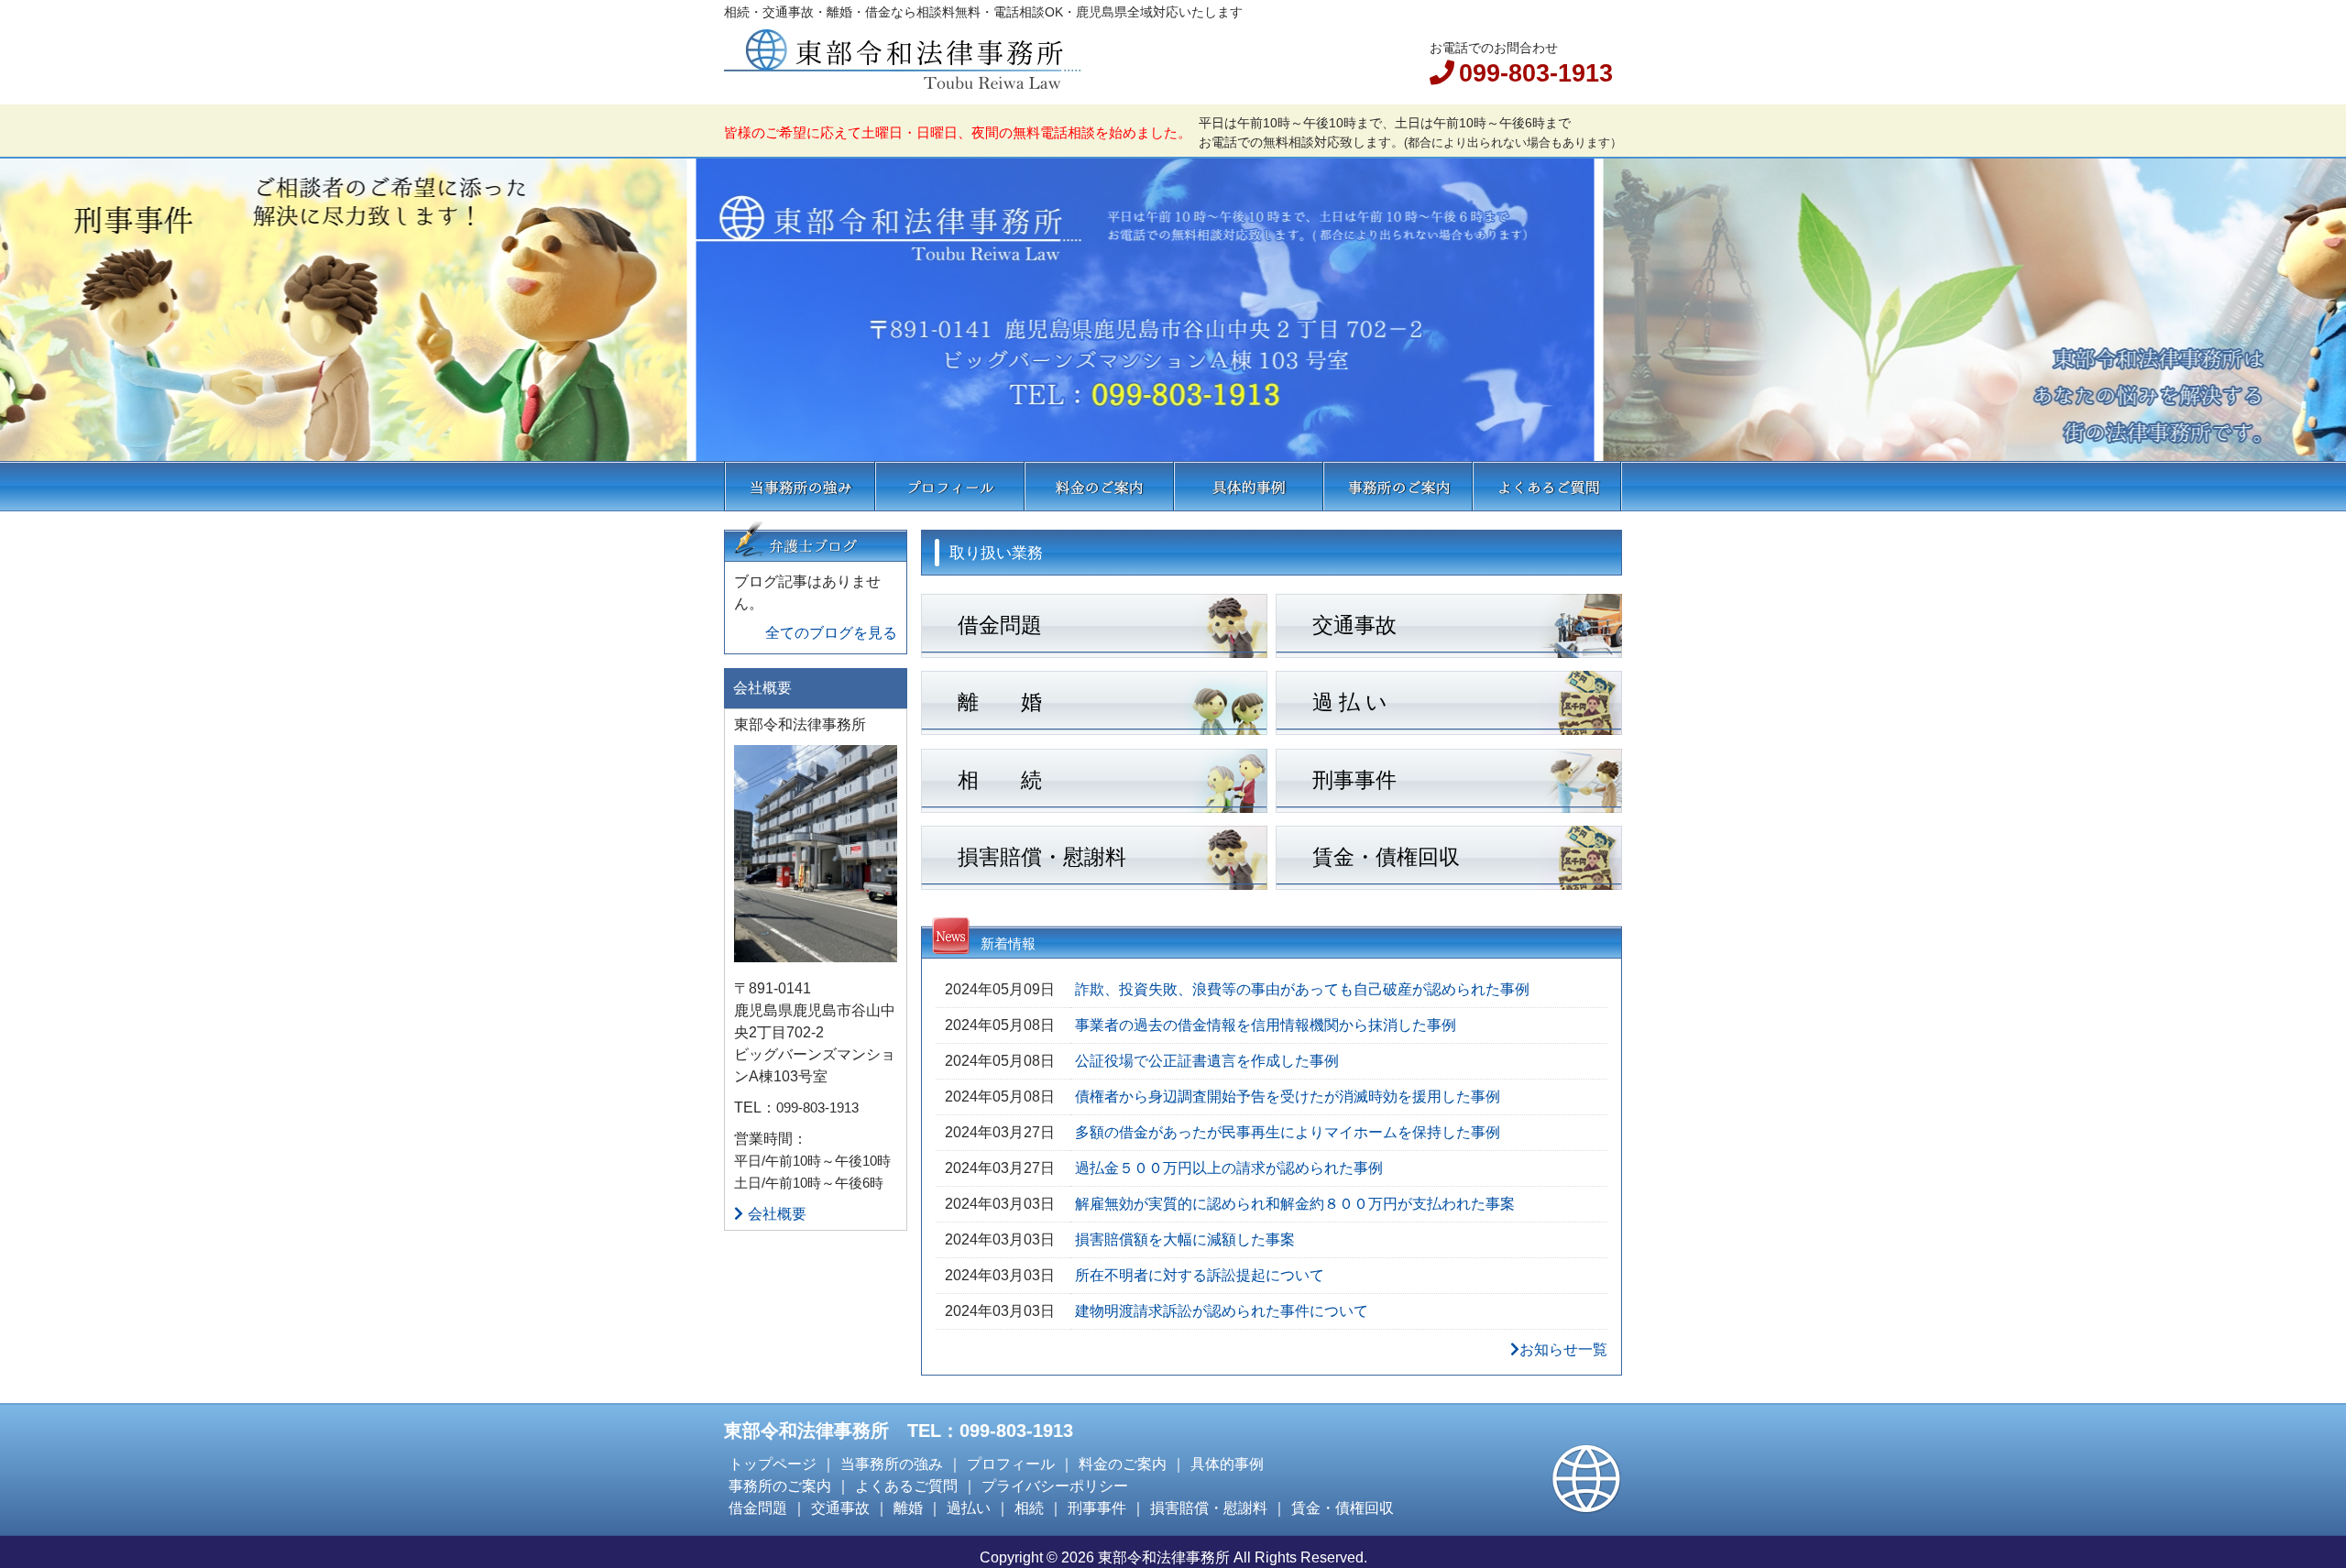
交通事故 (840, 1508)
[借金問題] (1094, 651)
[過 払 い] (1449, 728)
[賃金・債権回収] (1449, 883)
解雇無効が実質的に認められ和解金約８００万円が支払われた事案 (1295, 1204)
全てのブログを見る (831, 633)
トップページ (773, 1464)
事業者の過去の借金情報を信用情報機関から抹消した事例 (1266, 1025)
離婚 (908, 1508)
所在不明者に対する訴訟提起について (1200, 1275)
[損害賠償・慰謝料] (1094, 883)
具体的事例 (1249, 486)
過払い (969, 1508)
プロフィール (950, 486)
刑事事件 (1097, 1508)
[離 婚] (1094, 728)
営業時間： (771, 1139)
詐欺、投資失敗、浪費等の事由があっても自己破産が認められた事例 (1302, 989)
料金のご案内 (1099, 486)
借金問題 (758, 1508)
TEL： (755, 1107)
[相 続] (1094, 806)
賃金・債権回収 (1343, 1508)
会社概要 (777, 1214)
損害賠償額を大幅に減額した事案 (1185, 1239)
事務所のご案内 (1398, 486)
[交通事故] (1449, 651)
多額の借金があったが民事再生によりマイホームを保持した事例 (1288, 1132)
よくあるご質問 (1547, 486)
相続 (1029, 1508)
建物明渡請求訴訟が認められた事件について (1222, 1311)
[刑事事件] (1449, 806)
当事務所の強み (800, 486)
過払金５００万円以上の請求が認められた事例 (1229, 1168)
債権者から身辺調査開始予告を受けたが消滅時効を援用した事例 (1288, 1097)
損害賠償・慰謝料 (1209, 1508)
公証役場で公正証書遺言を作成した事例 (1207, 1061)
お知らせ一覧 (1563, 1349)
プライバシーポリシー (1055, 1486)
